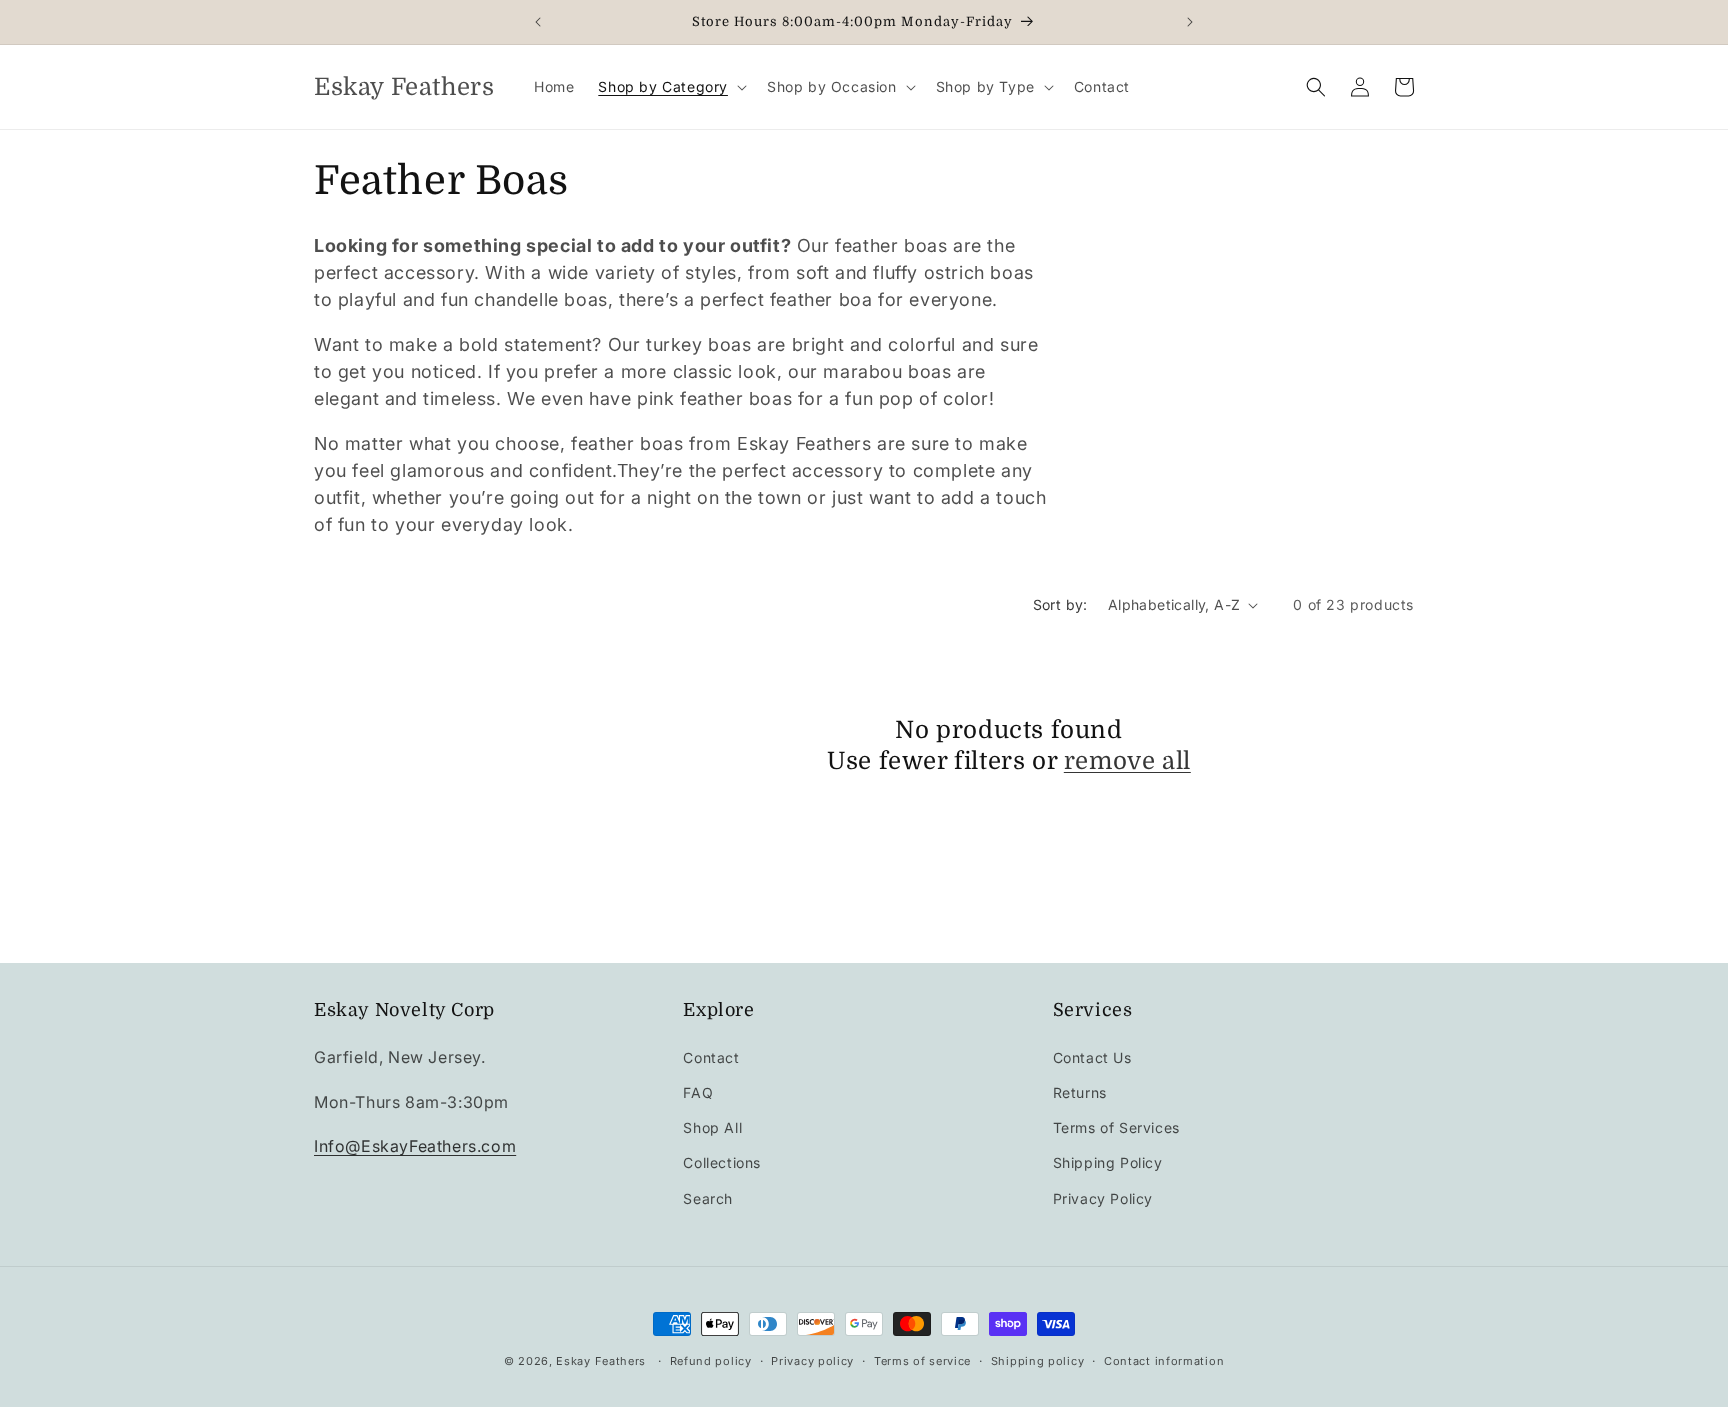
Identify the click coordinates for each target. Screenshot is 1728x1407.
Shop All (712, 1127)
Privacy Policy (1103, 1198)
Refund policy (711, 1361)
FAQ (698, 1092)
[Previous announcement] (538, 22)
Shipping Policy (1108, 1162)
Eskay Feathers (601, 1361)
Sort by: (1060, 604)
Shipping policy (1038, 1361)
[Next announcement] (1190, 22)
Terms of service (922, 1361)
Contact (711, 1057)
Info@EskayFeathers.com (415, 1146)
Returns (1080, 1092)
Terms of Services (1116, 1127)
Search (708, 1198)
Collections (722, 1162)
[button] (670, 87)
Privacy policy (812, 1361)
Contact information (1164, 1361)
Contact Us (1092, 1057)
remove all (1127, 761)
